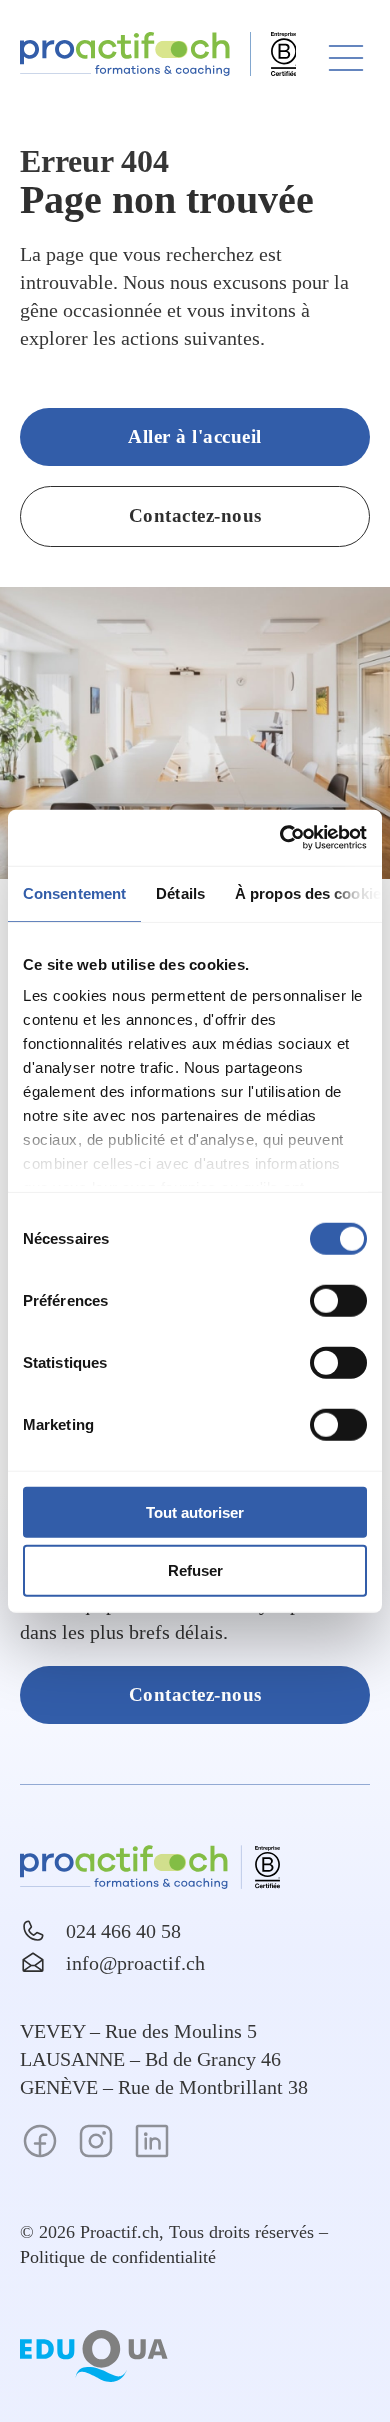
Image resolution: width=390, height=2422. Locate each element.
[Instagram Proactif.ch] (96, 2144)
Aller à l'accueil (195, 436)
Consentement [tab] (74, 892)
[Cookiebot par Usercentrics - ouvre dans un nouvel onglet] (280, 838)
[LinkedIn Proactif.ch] (152, 2144)
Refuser (195, 1570)
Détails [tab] (180, 892)
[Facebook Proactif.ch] (40, 2144)
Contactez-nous (195, 515)
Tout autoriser (195, 1511)
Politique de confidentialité (118, 2257)
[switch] (338, 1300)
